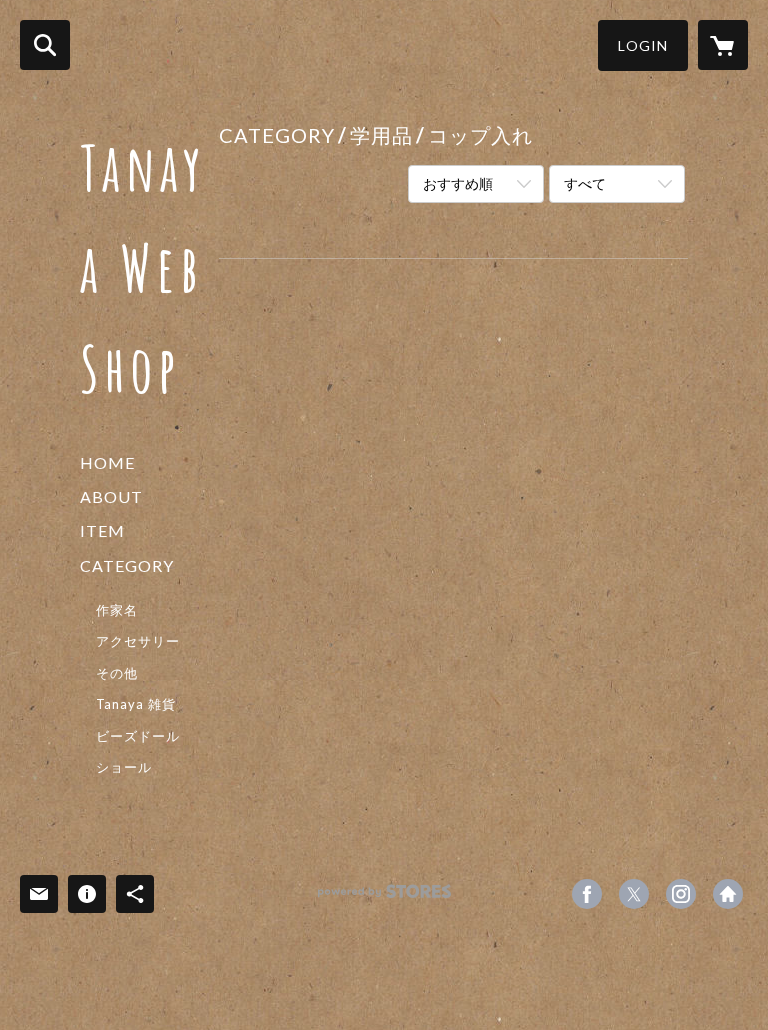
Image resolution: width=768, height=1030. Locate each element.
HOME (107, 462)
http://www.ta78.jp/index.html (728, 894)
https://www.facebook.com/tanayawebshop (587, 894)
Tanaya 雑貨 (136, 704)
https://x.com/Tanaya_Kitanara (634, 894)
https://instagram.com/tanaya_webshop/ (681, 894)
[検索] (45, 45)
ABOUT (111, 496)
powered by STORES (384, 898)
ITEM (102, 530)
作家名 (117, 610)
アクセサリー (138, 641)
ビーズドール (138, 736)
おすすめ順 (458, 183)
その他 (117, 673)
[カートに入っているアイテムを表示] (723, 45)
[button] (643, 45)
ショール (124, 767)
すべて (585, 183)
